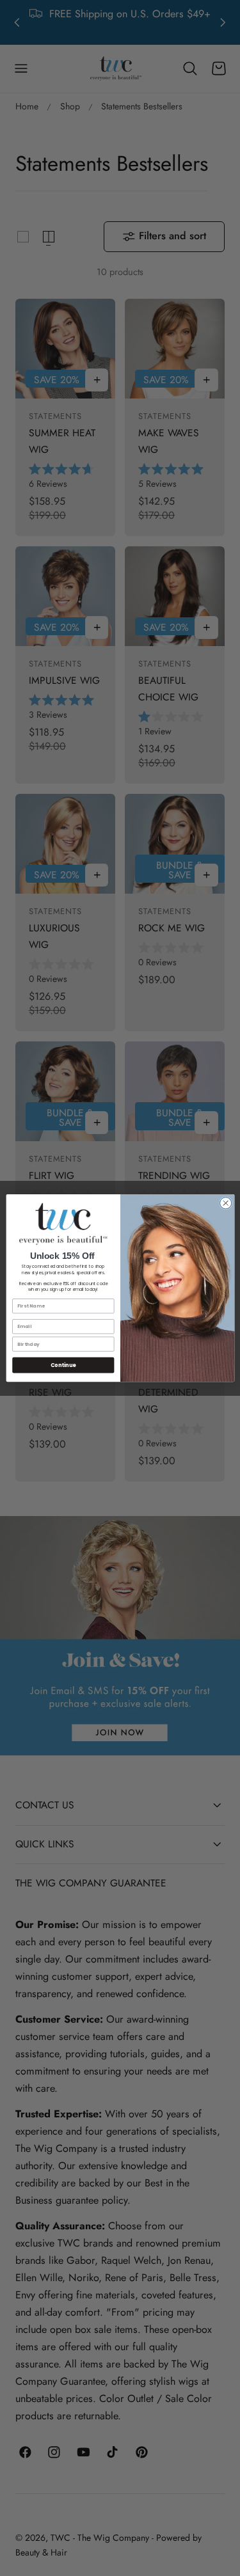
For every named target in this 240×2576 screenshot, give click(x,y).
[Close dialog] (225, 1203)
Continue (63, 1365)
